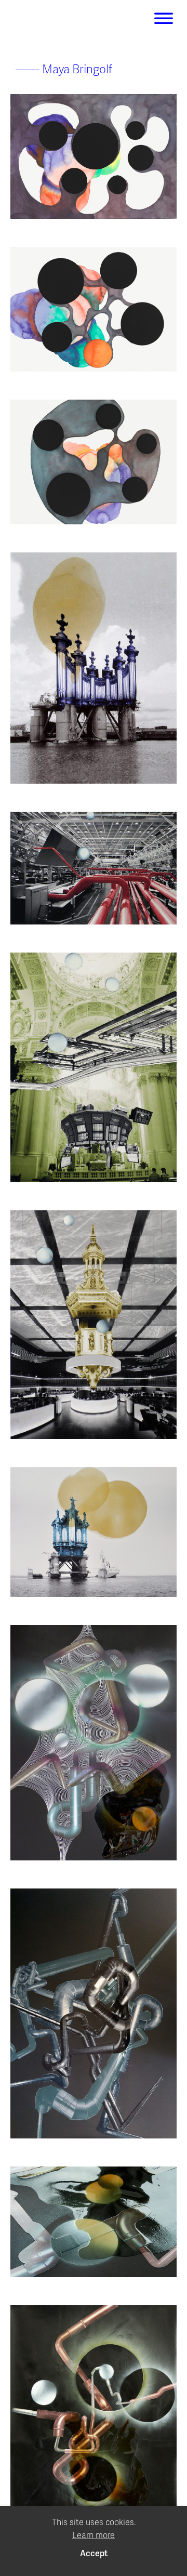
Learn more (94, 2535)
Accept (94, 2554)
